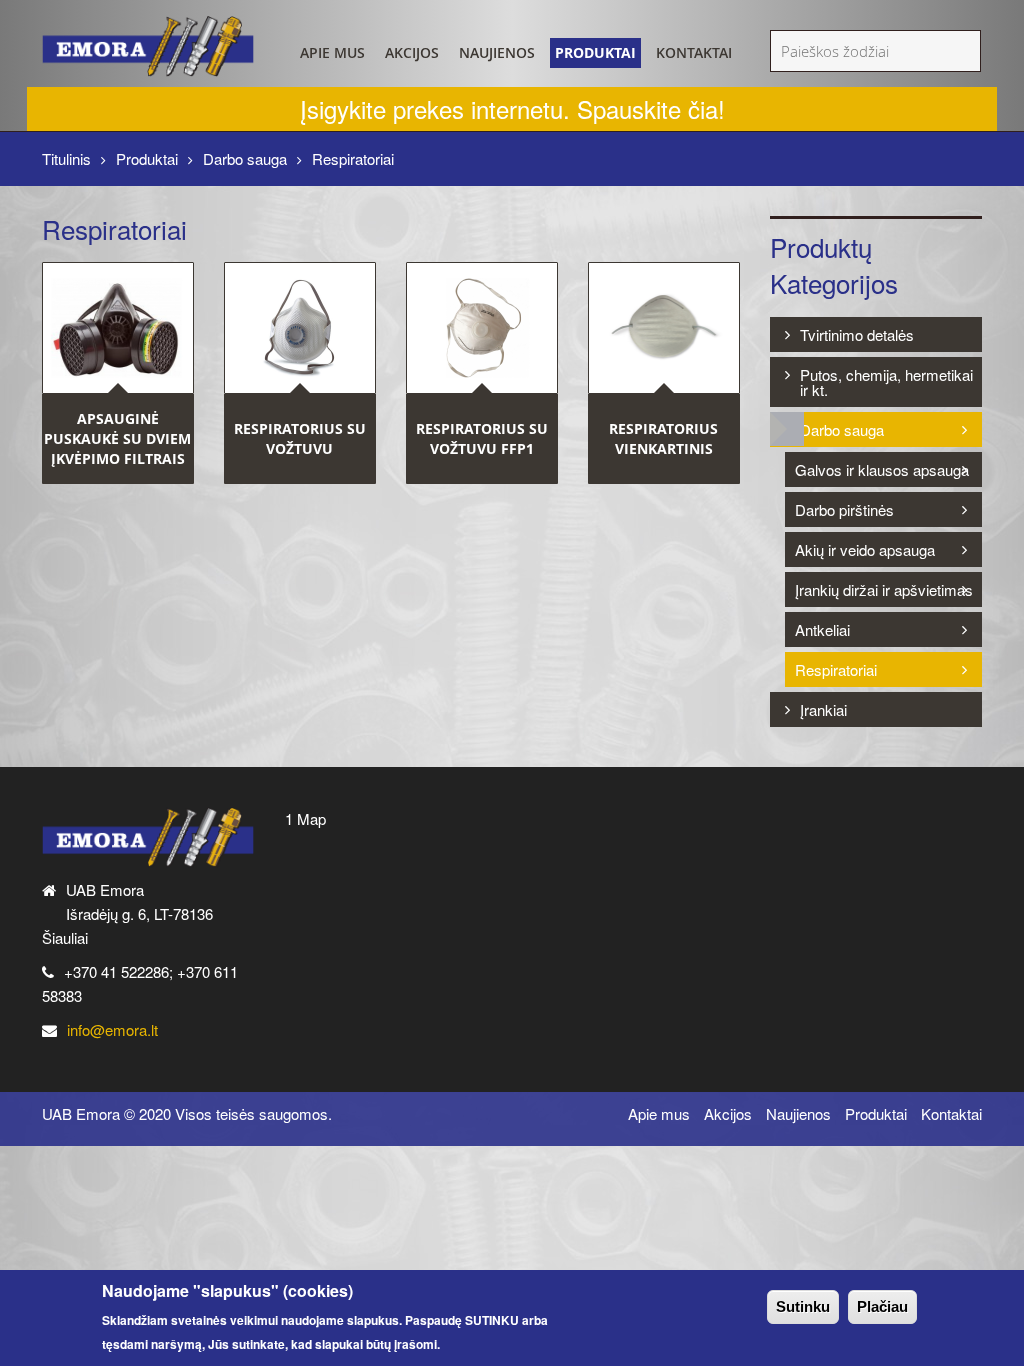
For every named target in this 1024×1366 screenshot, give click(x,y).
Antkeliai (822, 629)
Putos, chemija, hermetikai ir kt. (886, 382)
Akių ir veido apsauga (865, 549)
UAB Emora (81, 1113)
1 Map (305, 818)
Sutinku (803, 1306)
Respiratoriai (836, 669)
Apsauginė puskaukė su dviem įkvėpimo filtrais (117, 438)
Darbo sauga (245, 158)
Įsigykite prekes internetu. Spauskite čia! (512, 108)
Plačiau (882, 1306)
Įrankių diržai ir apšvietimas (884, 589)
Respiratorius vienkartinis (663, 438)
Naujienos (497, 52)
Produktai (595, 52)
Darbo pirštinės (844, 509)
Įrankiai (823, 709)
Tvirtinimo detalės (857, 334)
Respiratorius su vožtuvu (300, 438)
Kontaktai (694, 52)
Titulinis (66, 158)
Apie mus (332, 52)
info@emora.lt (112, 1029)
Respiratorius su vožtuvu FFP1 (482, 438)
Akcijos (412, 52)
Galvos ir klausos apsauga (882, 469)
